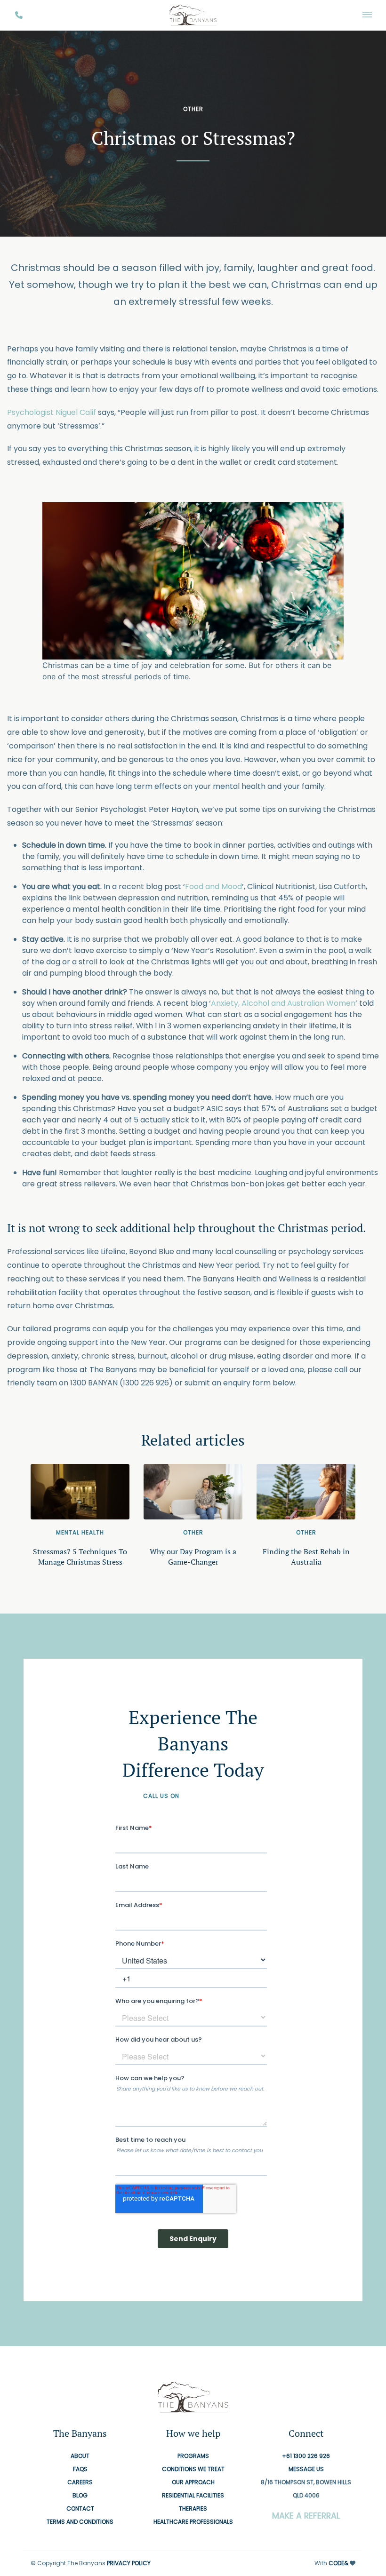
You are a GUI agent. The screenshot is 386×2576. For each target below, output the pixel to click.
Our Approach (193, 2483)
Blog (80, 2496)
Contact (80, 2509)
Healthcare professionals (193, 2522)
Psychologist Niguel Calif (52, 412)
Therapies (193, 2509)
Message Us (306, 2469)
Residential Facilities (193, 2496)
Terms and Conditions (80, 2522)
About (80, 2456)
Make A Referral (306, 2516)
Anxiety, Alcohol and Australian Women (283, 1003)
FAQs (80, 2469)
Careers (80, 2483)
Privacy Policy (129, 2564)
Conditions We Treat (193, 2469)
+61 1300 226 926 (212, 1796)
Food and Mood (213, 886)
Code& (338, 2564)
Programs (193, 2456)
